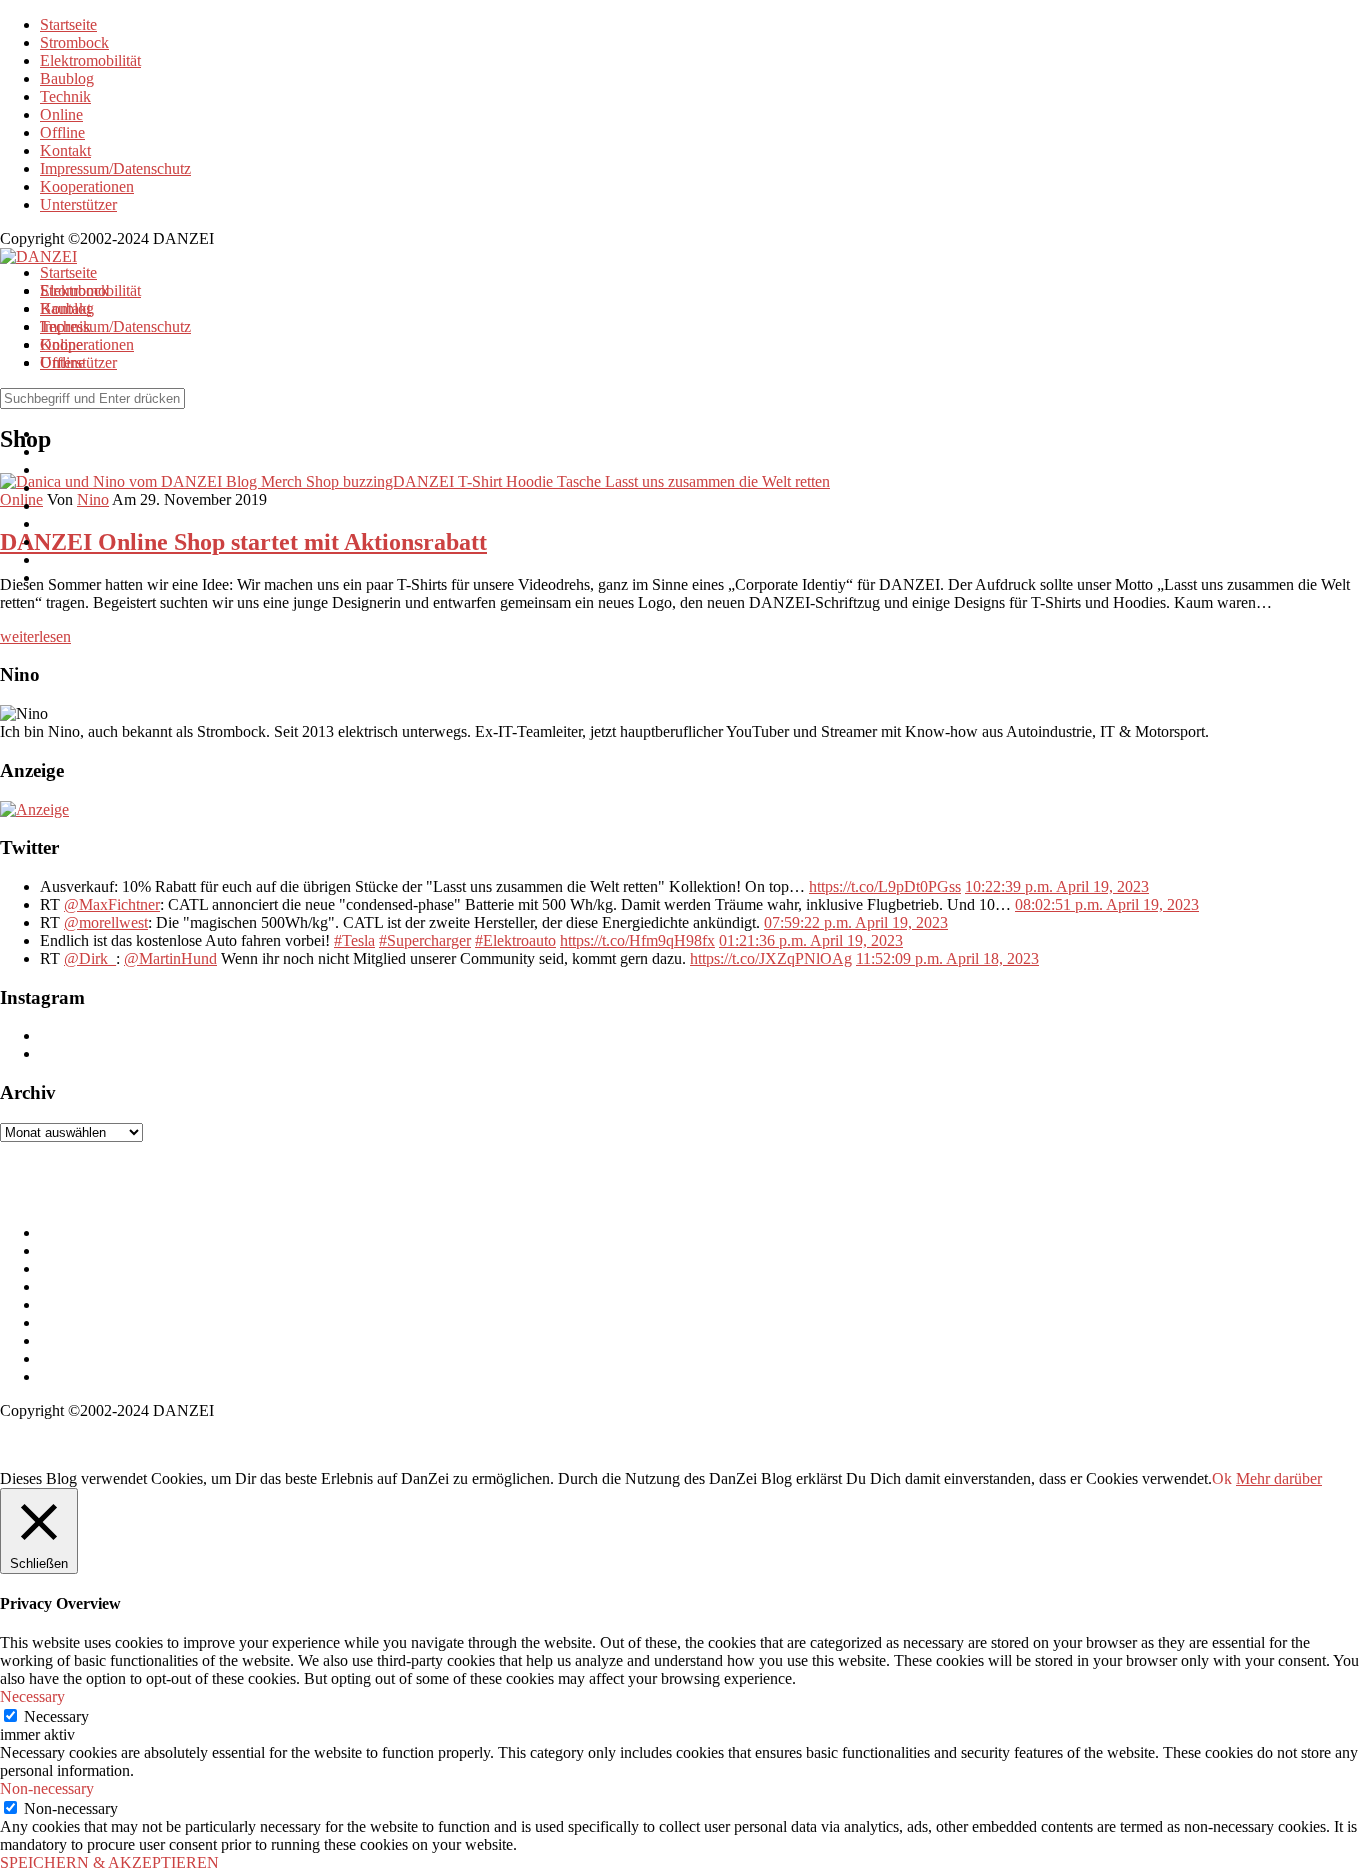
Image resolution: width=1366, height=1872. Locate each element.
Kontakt (65, 150)
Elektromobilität (90, 60)
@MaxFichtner (112, 904)
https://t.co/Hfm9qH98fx (637, 940)
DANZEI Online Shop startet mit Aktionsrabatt (243, 542)
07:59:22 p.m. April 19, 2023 (856, 922)
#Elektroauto (515, 940)
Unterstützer (78, 204)
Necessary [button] (32, 1696)
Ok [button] (1222, 1478)
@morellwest (106, 922)
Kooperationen (87, 186)
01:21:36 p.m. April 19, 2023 (811, 940)
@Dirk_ (90, 958)
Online (61, 114)
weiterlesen (35, 636)
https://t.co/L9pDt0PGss (885, 886)
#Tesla (354, 940)
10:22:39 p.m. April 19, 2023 (1057, 886)
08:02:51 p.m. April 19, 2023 (1107, 904)
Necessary (56, 1716)
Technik (65, 96)
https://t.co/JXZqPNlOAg (771, 958)
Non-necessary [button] (47, 1788)
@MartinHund (170, 958)
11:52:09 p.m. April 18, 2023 (947, 958)
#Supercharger (425, 940)
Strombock (74, 42)
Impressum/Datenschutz (115, 168)
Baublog (67, 78)
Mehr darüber (1279, 1478)
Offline (62, 132)
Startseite (68, 24)
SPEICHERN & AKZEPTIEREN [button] (109, 1862)
